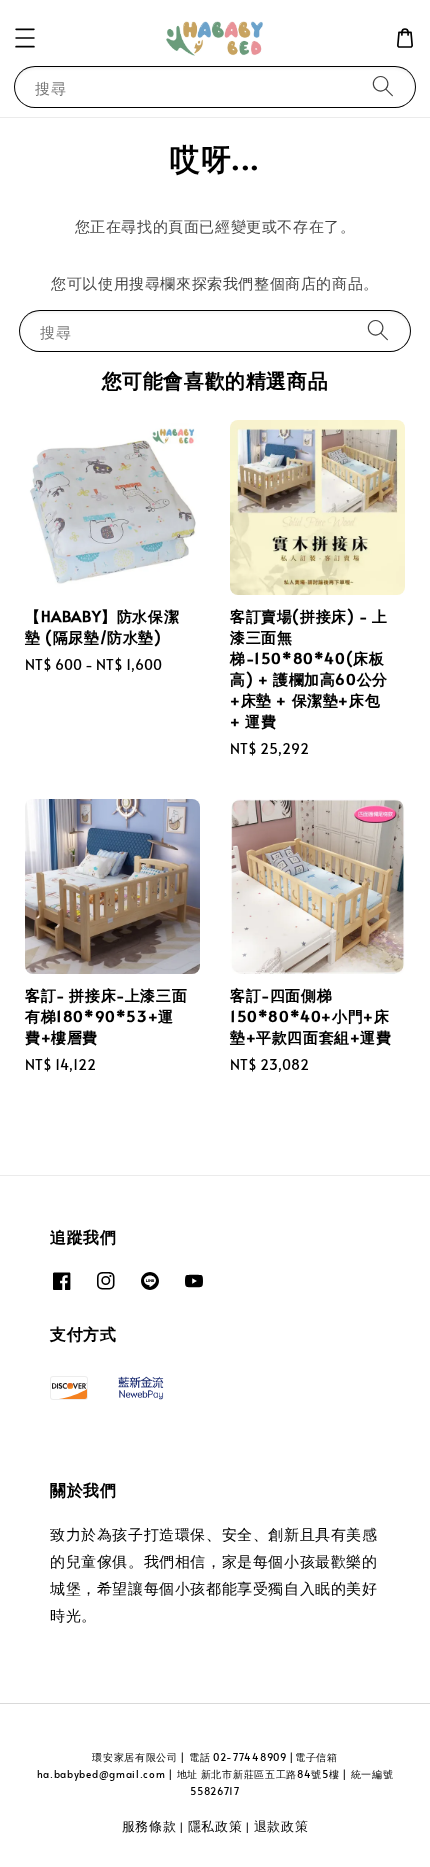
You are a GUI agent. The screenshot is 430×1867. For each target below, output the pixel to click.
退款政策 (281, 1826)
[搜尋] (383, 86)
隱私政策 (215, 1826)
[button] (25, 38)
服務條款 (149, 1826)
